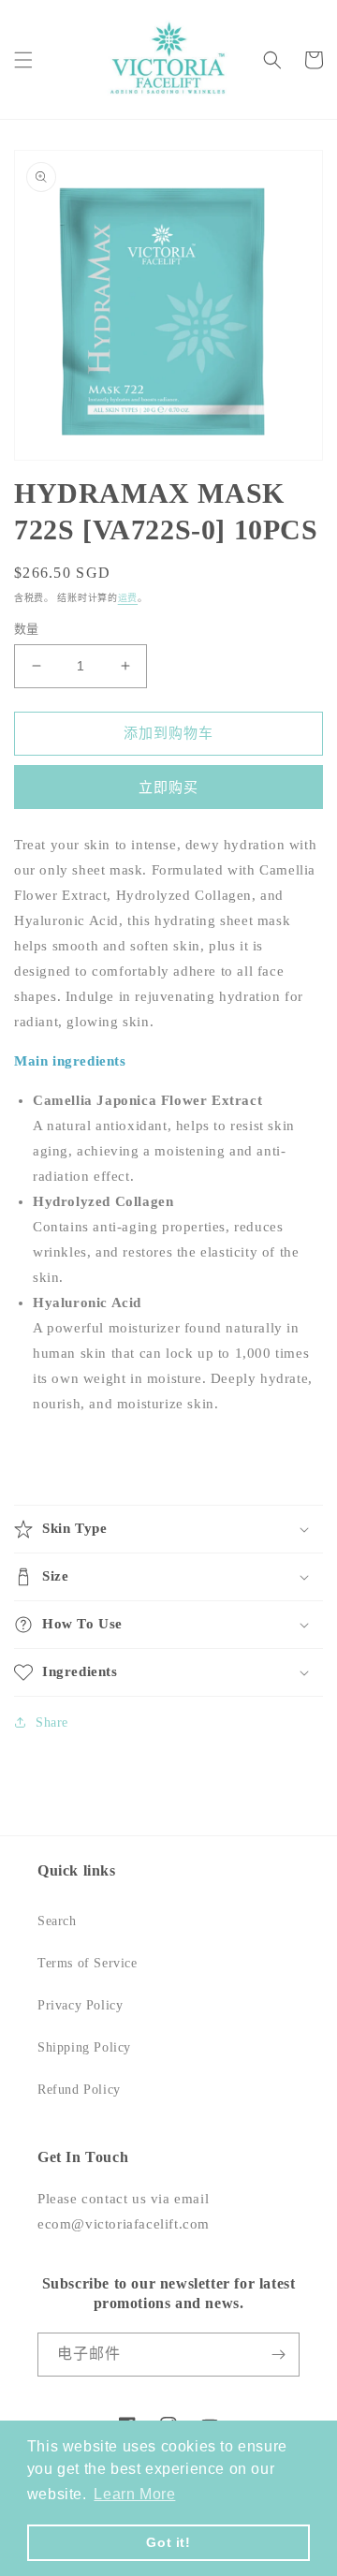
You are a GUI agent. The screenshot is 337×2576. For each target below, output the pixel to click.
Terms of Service (88, 1963)
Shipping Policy (84, 2047)
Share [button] (52, 1722)
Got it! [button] (168, 2542)
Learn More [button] (134, 2494)
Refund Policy (79, 2090)
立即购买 (168, 788)
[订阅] (278, 2355)
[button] (23, 60)
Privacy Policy (80, 2005)
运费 (128, 598)
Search (57, 1921)
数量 (27, 629)
